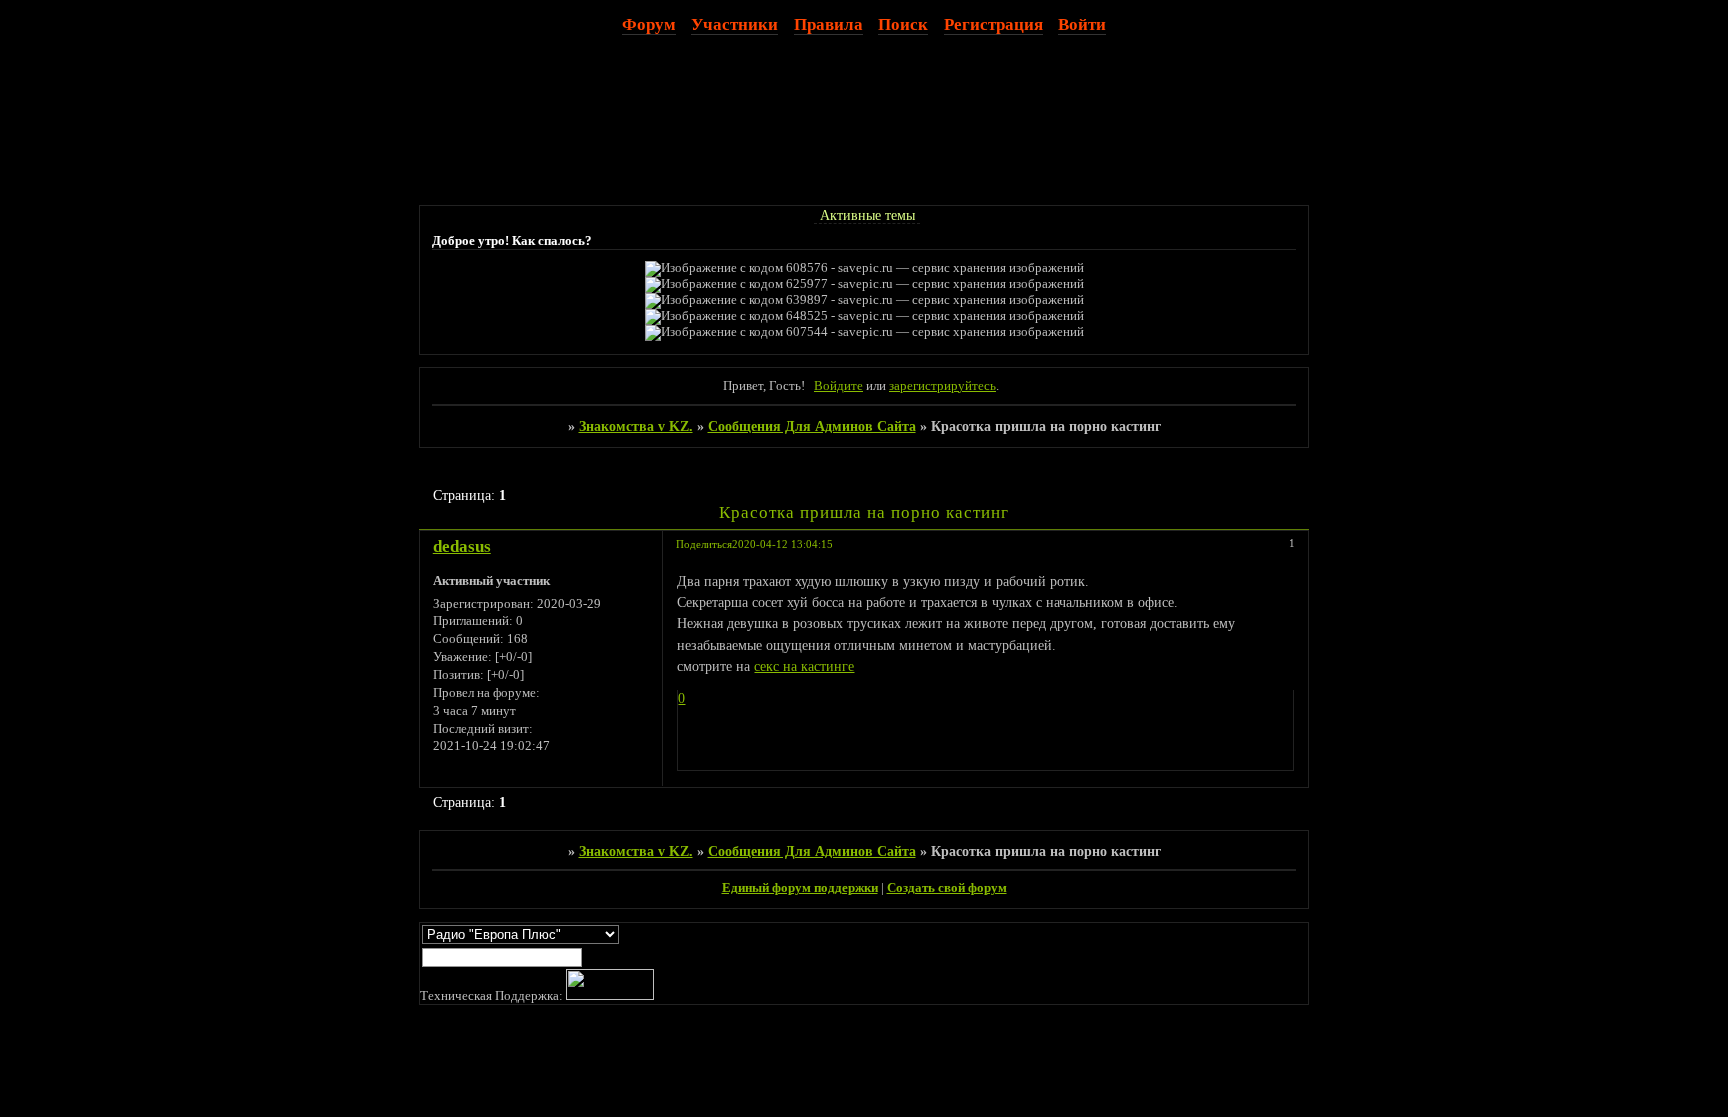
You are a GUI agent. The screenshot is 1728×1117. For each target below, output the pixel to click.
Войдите (838, 386)
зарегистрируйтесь (942, 386)
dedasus (462, 546)
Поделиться (704, 544)
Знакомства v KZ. (636, 426)
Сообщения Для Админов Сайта (812, 426)
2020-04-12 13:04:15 (782, 544)
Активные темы (867, 215)
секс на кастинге (804, 666)
